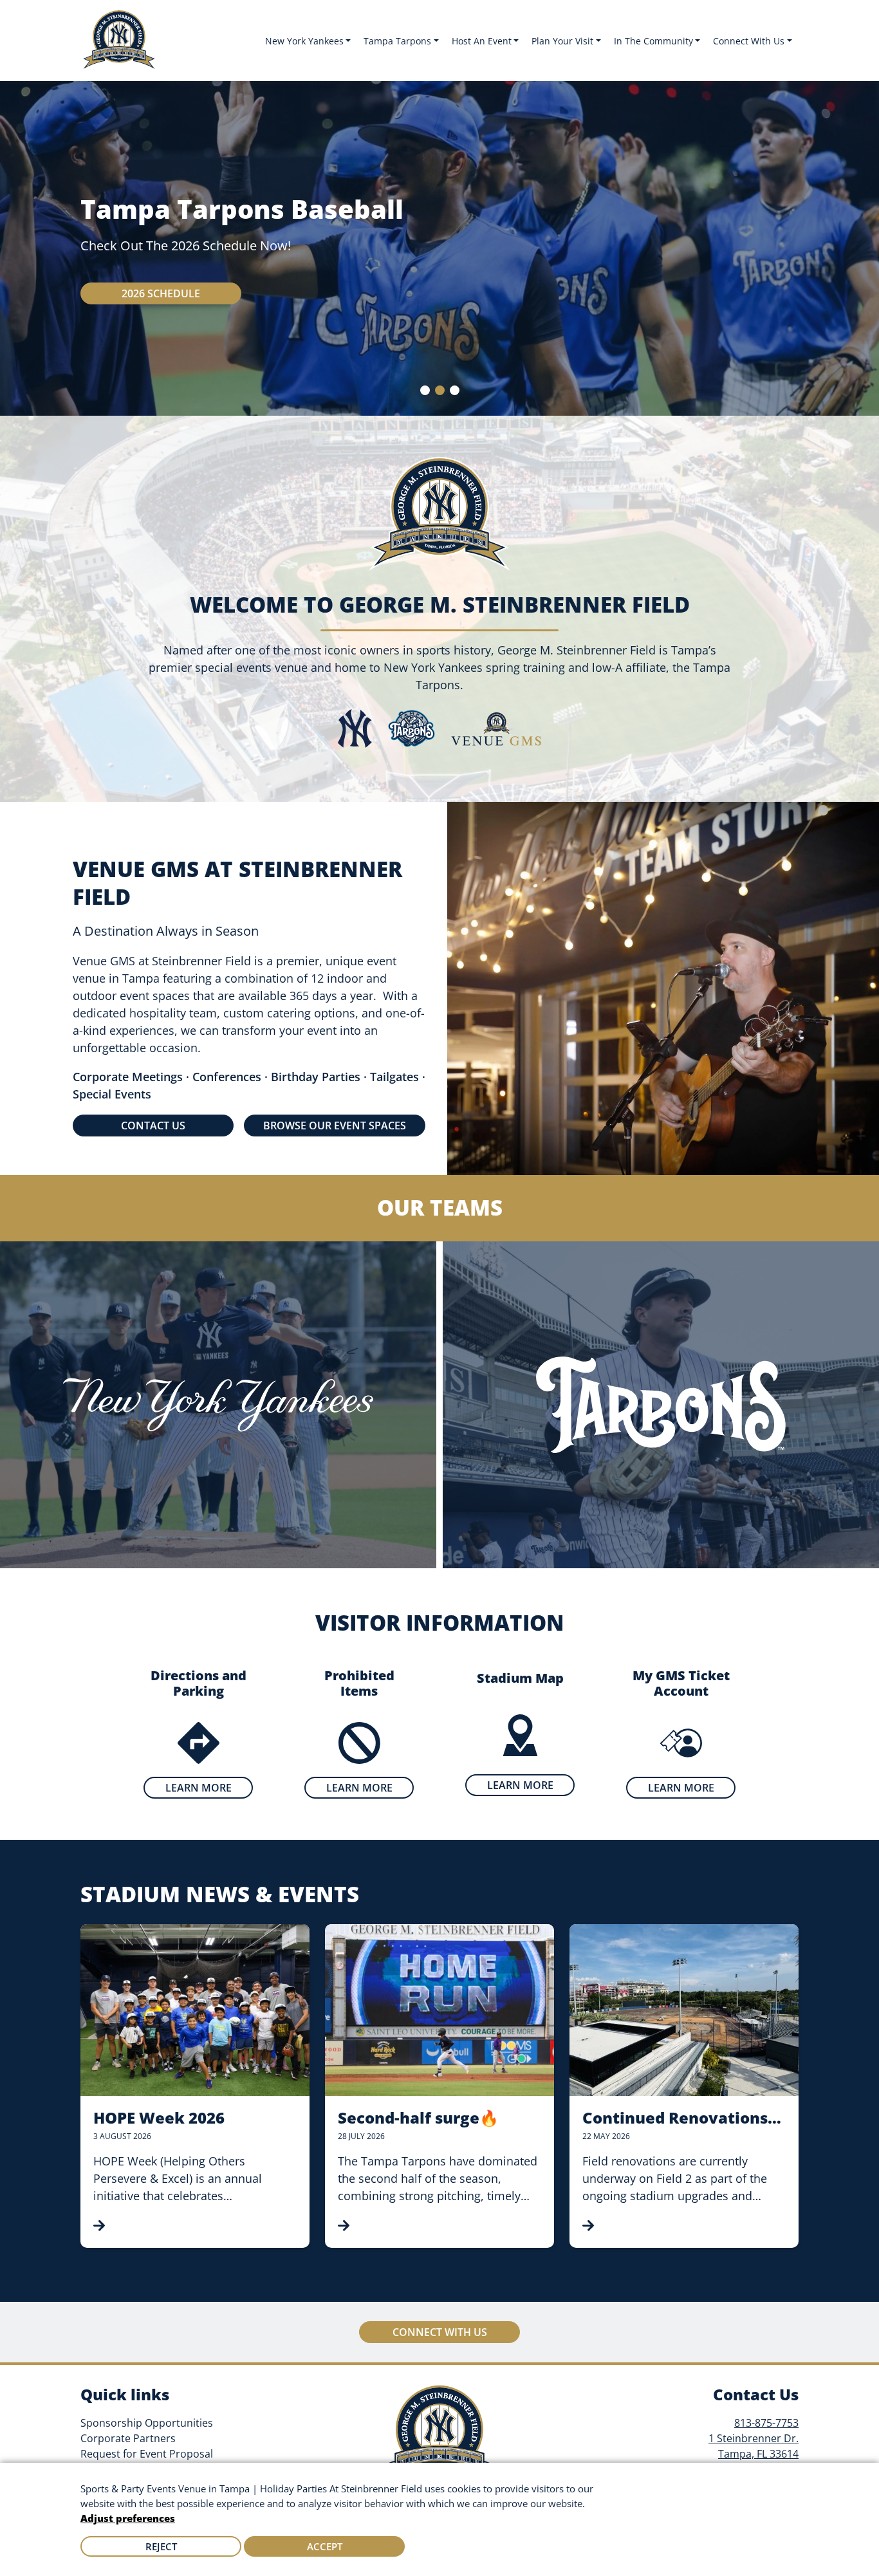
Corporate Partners (128, 2438)
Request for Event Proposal (147, 2454)
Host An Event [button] (482, 41)
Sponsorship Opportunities (147, 2423)
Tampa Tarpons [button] (397, 41)
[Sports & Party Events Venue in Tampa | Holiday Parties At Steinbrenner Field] (119, 41)
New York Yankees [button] (304, 41)
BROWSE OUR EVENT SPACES (335, 1126)
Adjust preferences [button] (128, 2518)
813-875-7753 (766, 2423)
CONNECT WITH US (440, 2332)
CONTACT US (153, 1126)
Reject (161, 2546)
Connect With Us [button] (749, 41)
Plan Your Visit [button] (562, 41)
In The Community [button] (653, 41)
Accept (325, 2546)
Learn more (199, 1788)
